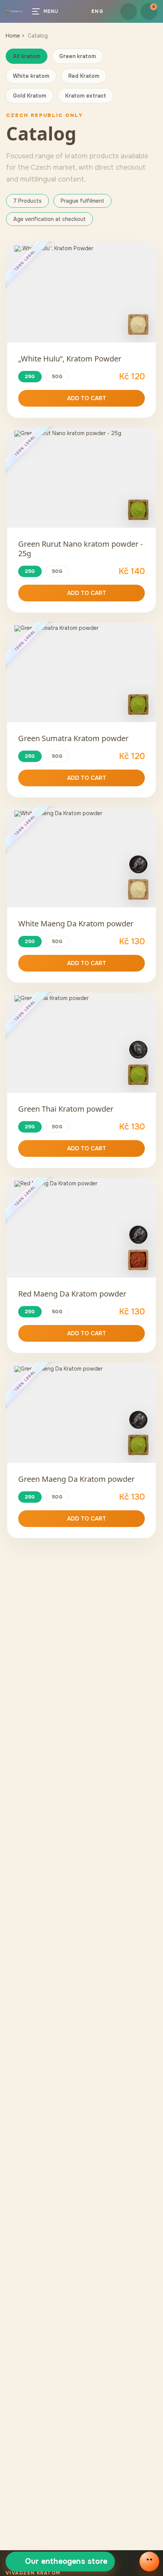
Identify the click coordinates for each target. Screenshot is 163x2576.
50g (57, 376)
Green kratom (78, 56)
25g (30, 376)
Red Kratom (84, 76)
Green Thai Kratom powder (66, 1109)
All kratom (27, 56)
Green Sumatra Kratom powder (73, 738)
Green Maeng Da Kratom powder (76, 1479)
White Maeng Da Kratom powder (76, 924)
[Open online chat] (149, 2562)
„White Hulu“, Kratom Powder (70, 359)
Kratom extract (86, 96)
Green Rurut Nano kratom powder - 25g (80, 549)
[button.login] (129, 11)
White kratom (31, 76)
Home (13, 36)
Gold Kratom (30, 96)
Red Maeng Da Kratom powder (72, 1294)
